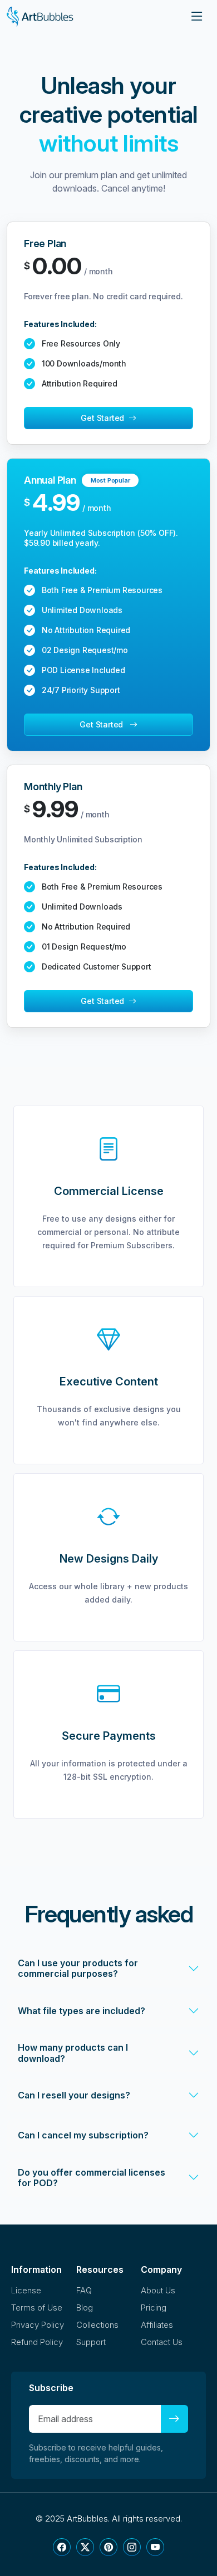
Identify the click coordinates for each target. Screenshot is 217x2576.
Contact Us (162, 2342)
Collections (97, 2325)
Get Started (104, 418)
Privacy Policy (38, 2325)
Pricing (154, 2308)
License (26, 2290)
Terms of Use (37, 2308)
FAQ (84, 2290)
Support (91, 2342)
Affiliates (157, 2325)
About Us (158, 2290)
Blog (85, 2308)
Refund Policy (37, 2342)
